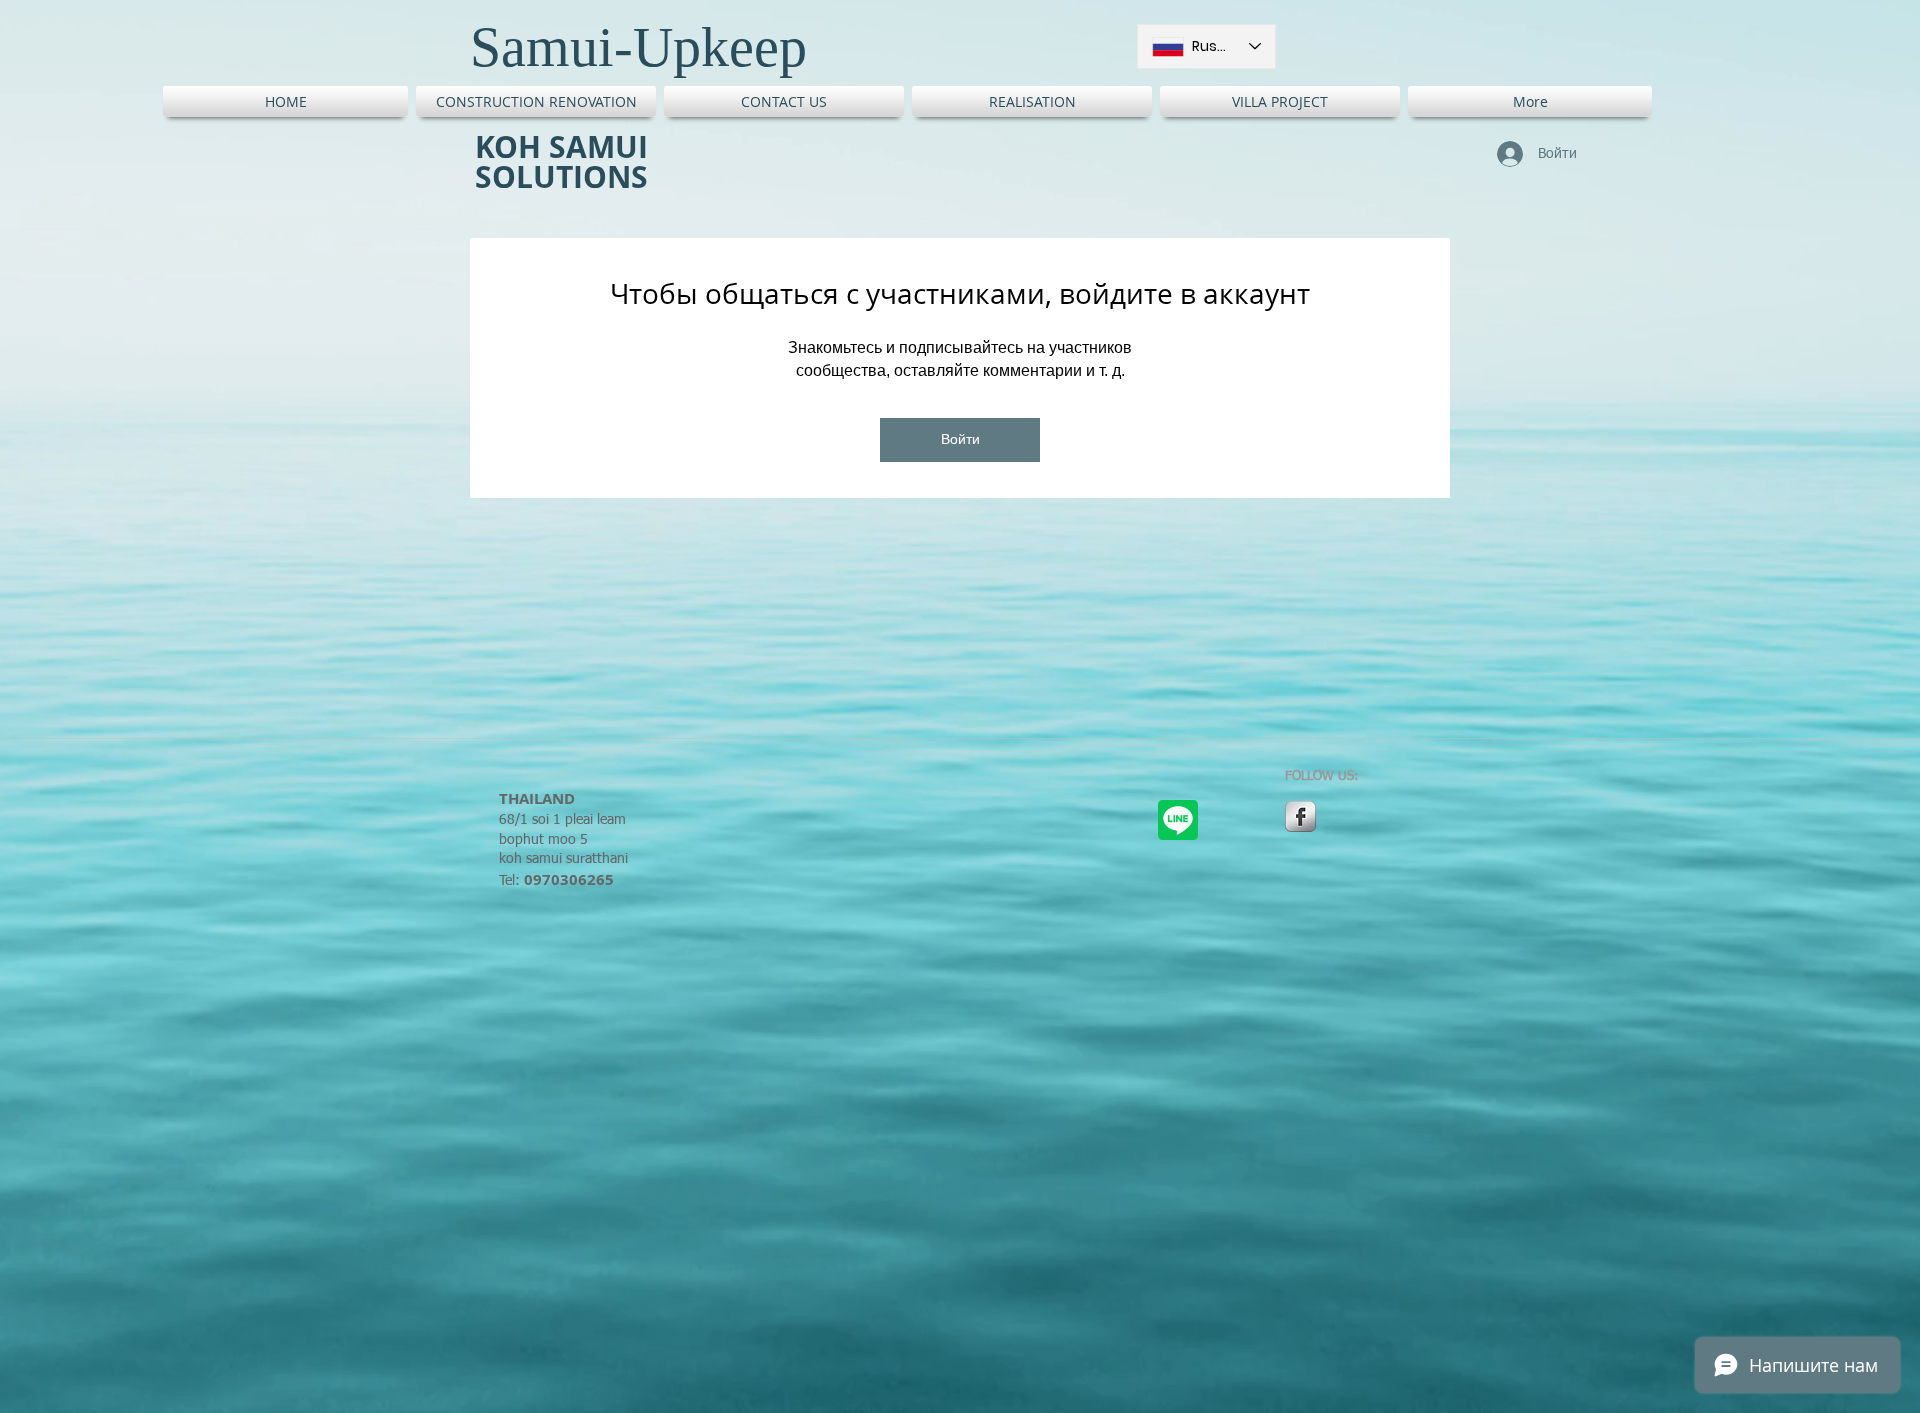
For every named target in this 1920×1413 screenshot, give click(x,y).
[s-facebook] (1300, 816)
